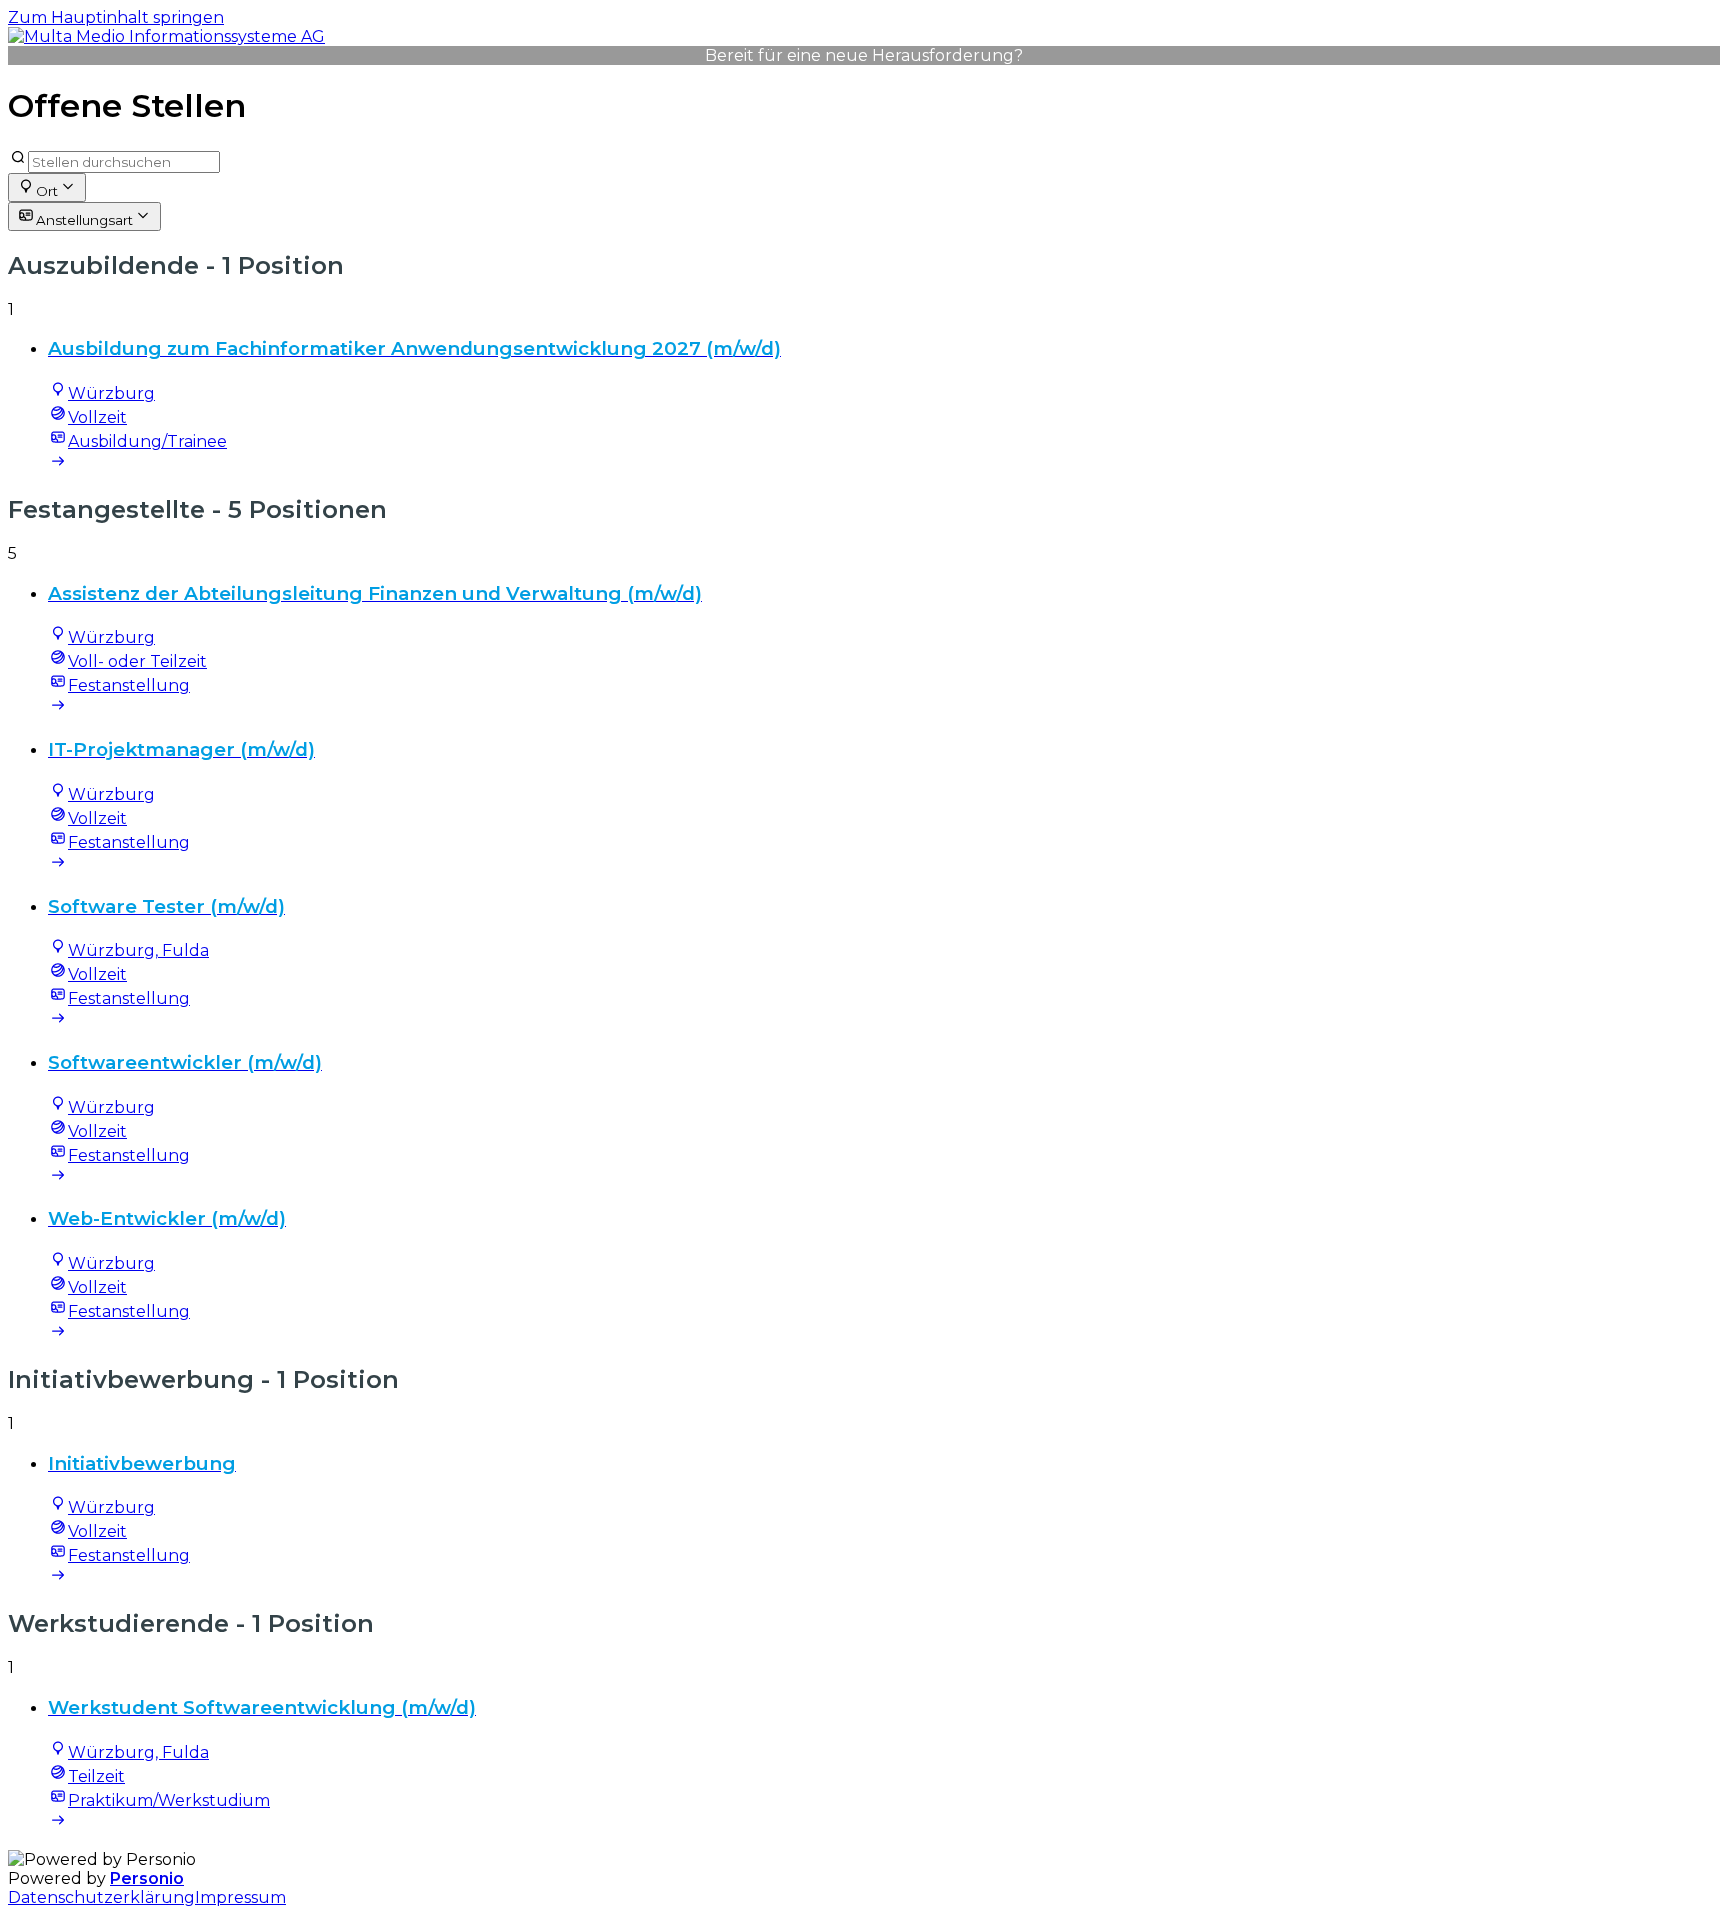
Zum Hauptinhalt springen (116, 17)
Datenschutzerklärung (101, 1897)
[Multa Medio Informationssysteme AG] (166, 36)
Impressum (240, 1897)
